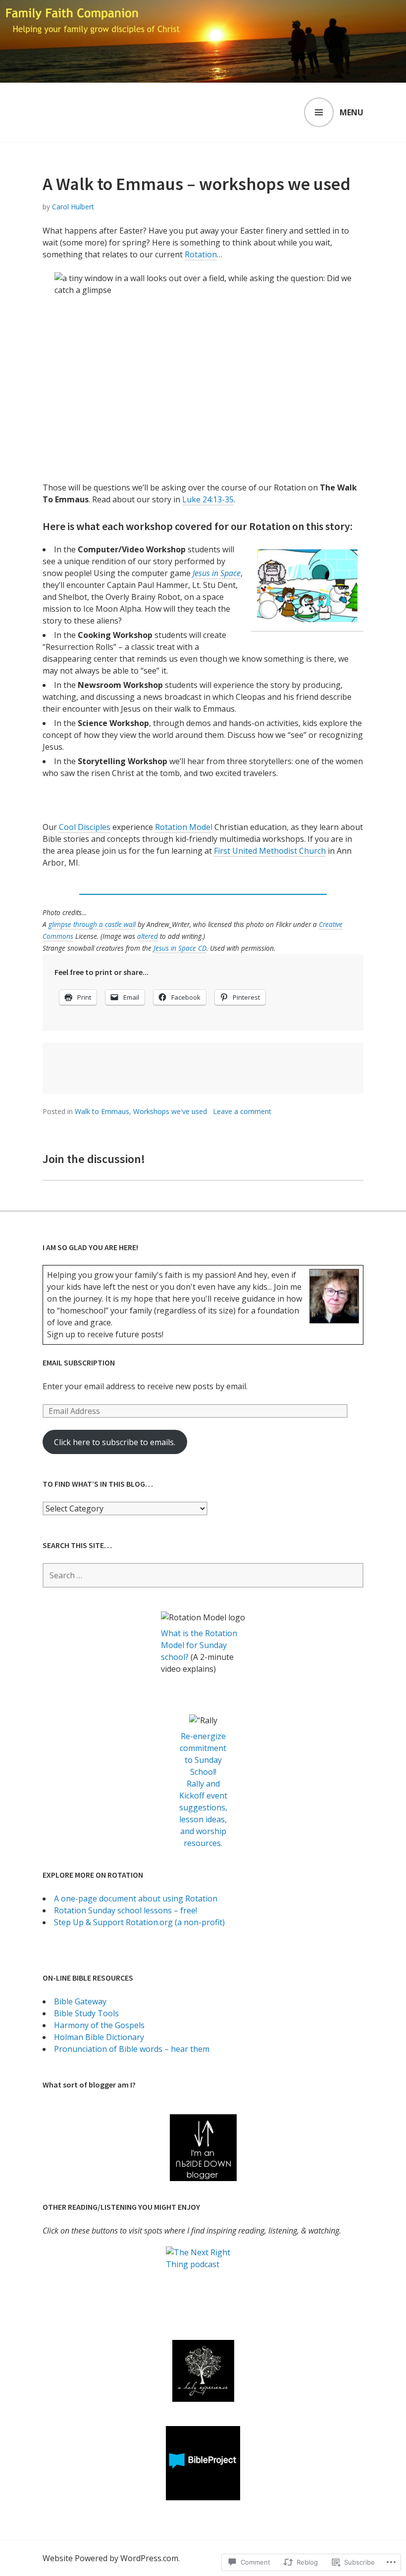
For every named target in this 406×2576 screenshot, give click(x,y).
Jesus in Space (217, 573)
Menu (352, 112)
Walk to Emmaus (102, 1111)
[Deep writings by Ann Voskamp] (203, 2371)
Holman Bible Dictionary (99, 2037)
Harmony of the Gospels (99, 2025)
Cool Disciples (85, 827)
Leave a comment (242, 1111)
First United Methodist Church (270, 851)
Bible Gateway (80, 2001)
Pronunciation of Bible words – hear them (132, 2049)
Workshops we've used (170, 1111)
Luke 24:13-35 (208, 499)
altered (148, 936)
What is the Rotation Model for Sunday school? (199, 1645)
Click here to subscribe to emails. (115, 1442)
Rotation (201, 254)
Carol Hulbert (73, 207)
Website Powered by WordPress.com (110, 2558)
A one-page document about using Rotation (136, 1898)
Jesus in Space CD (180, 948)
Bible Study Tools (86, 2013)
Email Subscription (79, 1362)
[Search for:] (203, 1575)
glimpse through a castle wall (92, 924)
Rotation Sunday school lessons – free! (126, 1910)
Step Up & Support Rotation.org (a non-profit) (139, 1922)
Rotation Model (184, 827)
